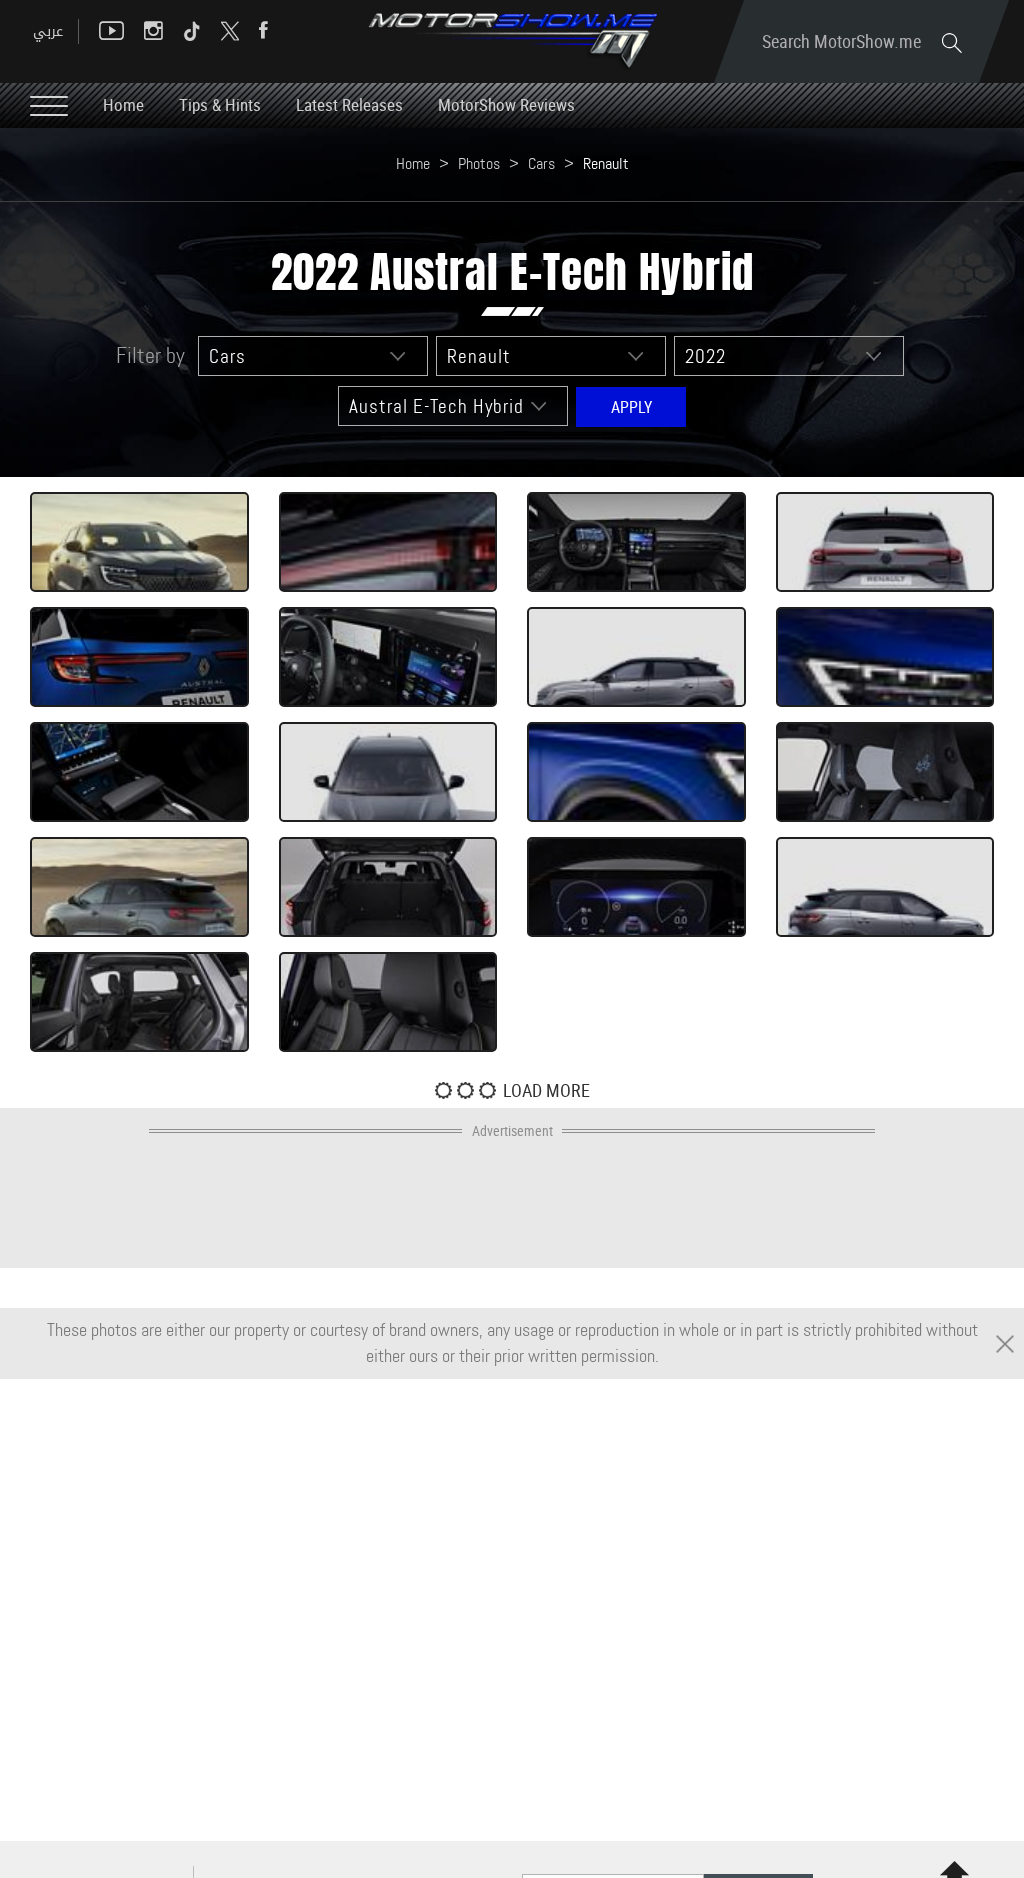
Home (123, 104)
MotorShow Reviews (506, 104)
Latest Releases (349, 104)
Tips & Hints (220, 104)
